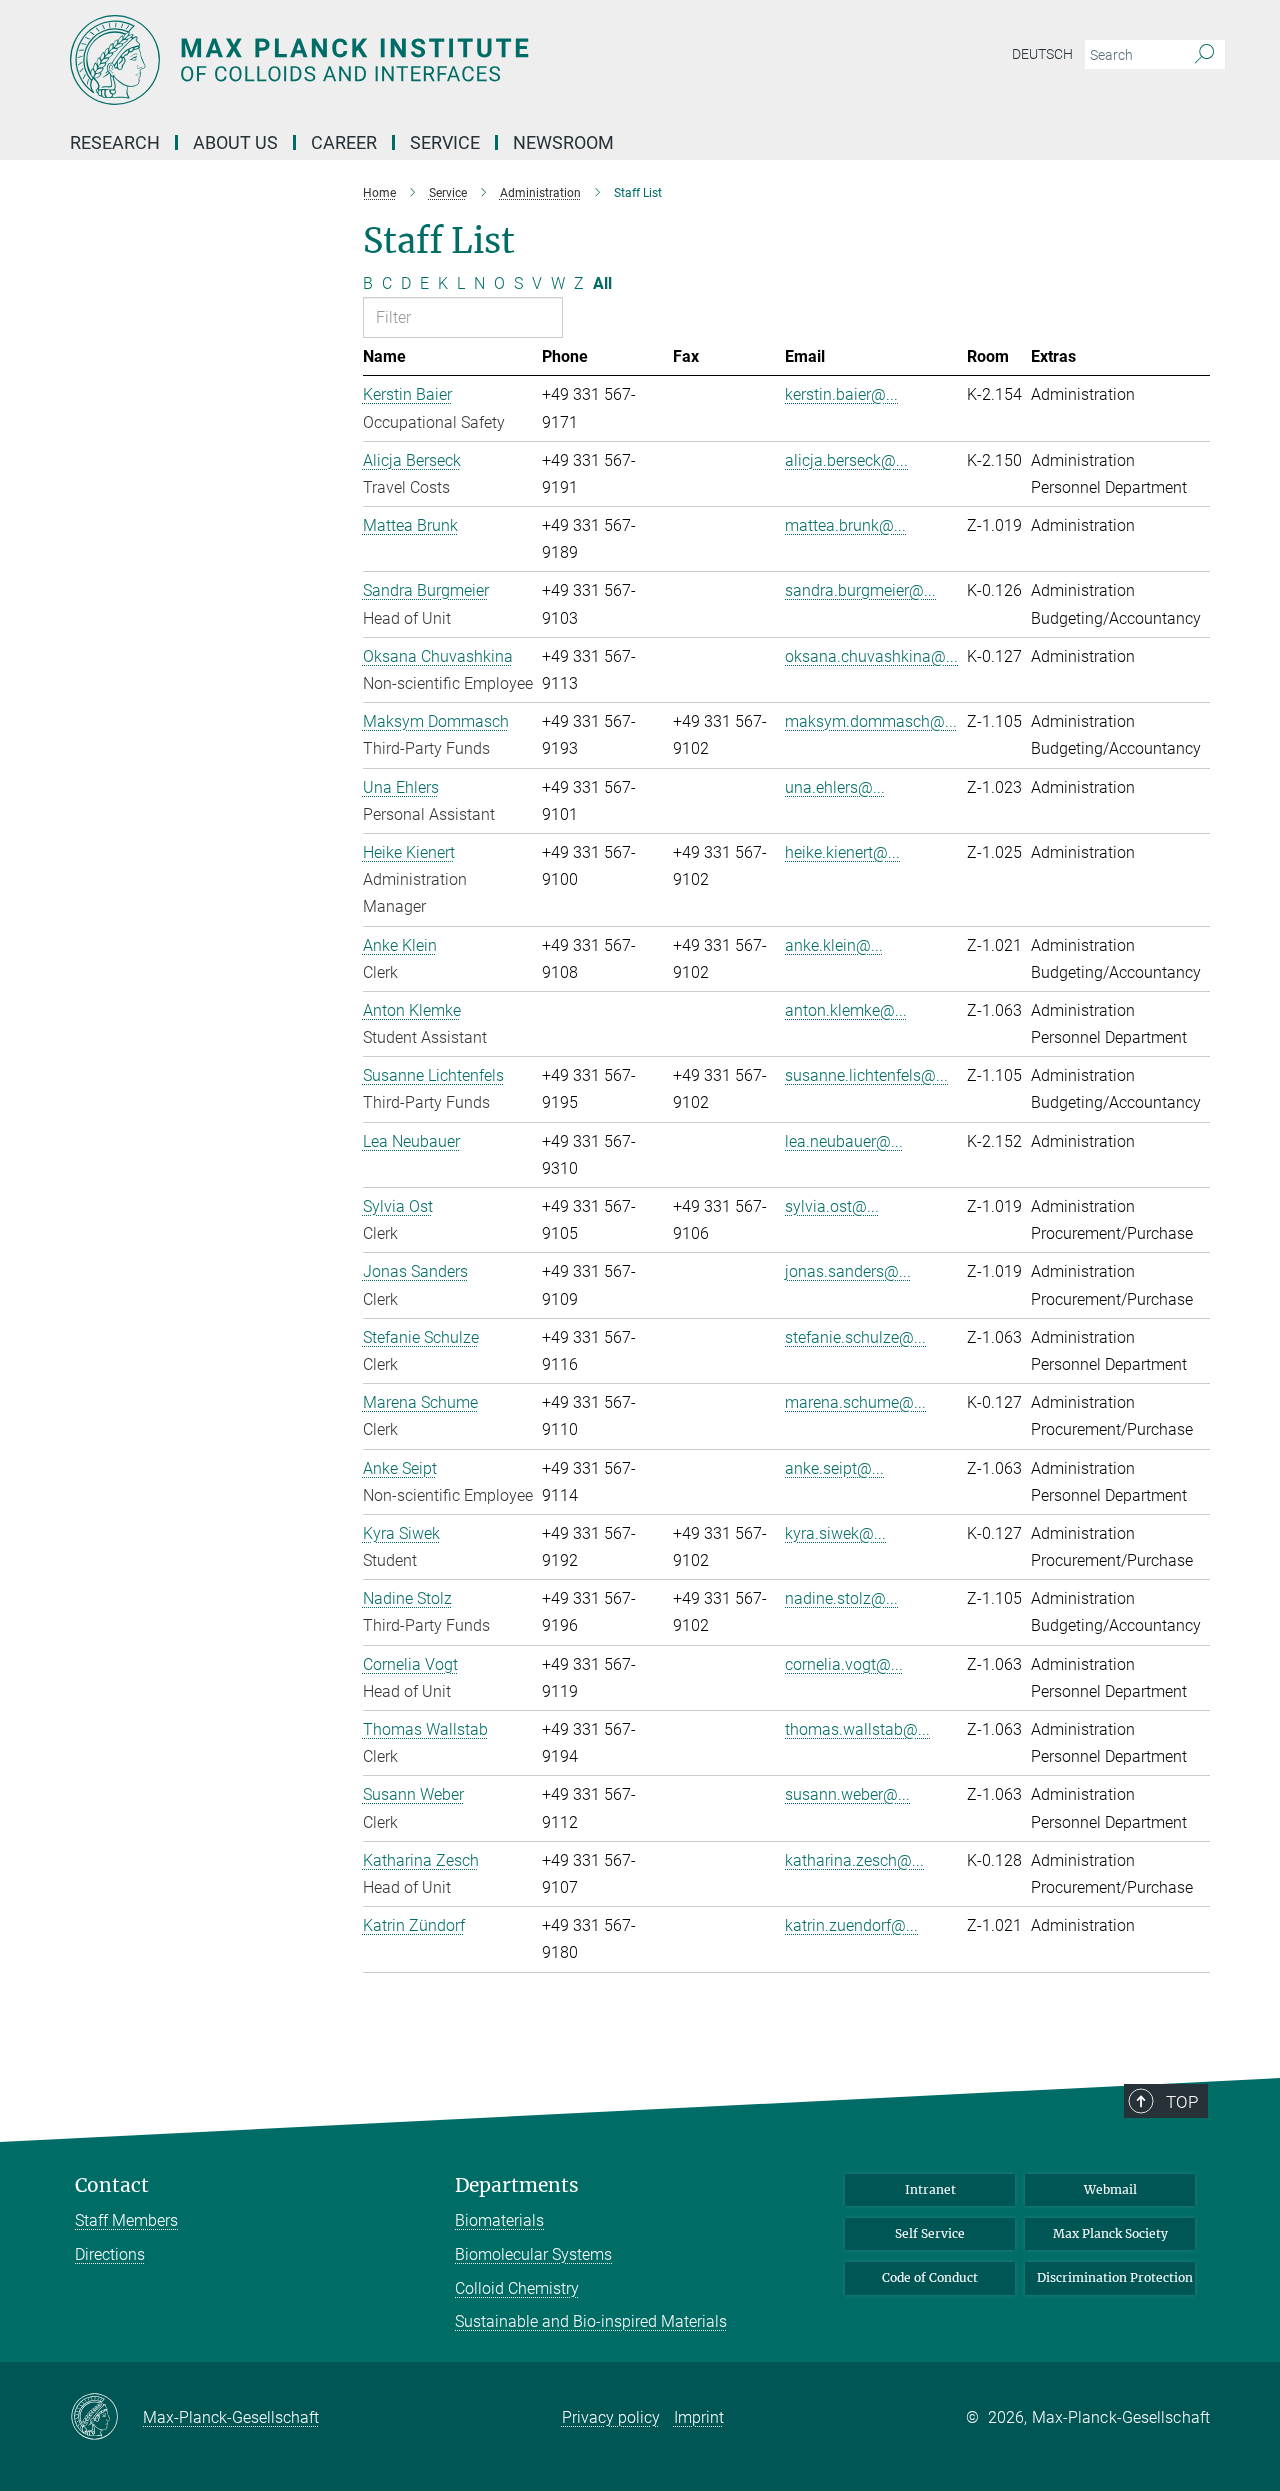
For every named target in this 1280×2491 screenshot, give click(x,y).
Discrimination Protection (1115, 2277)
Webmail (1110, 2189)
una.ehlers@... (835, 787)
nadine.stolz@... (841, 1598)
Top (1182, 2102)
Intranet (930, 2189)
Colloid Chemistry (517, 2288)
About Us (235, 142)
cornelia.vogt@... (844, 1664)
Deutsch (1042, 54)
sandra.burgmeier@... (860, 590)
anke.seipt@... (834, 1468)
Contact (112, 2185)
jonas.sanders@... (848, 1271)
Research (115, 142)
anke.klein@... (834, 945)
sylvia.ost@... (832, 1206)
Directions (110, 2254)
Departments (517, 2185)
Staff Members (126, 2220)
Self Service (930, 2233)
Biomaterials (499, 2220)
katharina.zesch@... (854, 1860)
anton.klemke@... (846, 1010)
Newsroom (563, 142)
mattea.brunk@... (845, 525)
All (602, 283)
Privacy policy (611, 2417)
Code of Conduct (930, 2277)
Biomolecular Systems (533, 2254)
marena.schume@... (855, 1402)
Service (445, 142)
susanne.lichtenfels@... (866, 1075)
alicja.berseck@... (846, 460)
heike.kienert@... (842, 852)
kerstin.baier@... (841, 394)
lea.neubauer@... (844, 1141)
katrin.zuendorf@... (851, 1925)
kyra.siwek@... (835, 1533)
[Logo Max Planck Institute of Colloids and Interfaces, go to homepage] (445, 60)
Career (344, 142)
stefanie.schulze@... (855, 1337)
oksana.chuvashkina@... (871, 656)
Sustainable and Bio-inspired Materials (591, 2321)
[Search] (1204, 55)
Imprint (699, 2417)
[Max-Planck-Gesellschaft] (106, 2418)
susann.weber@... (847, 1794)
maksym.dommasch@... (871, 721)
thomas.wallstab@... (857, 1729)
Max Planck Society (1110, 2233)
